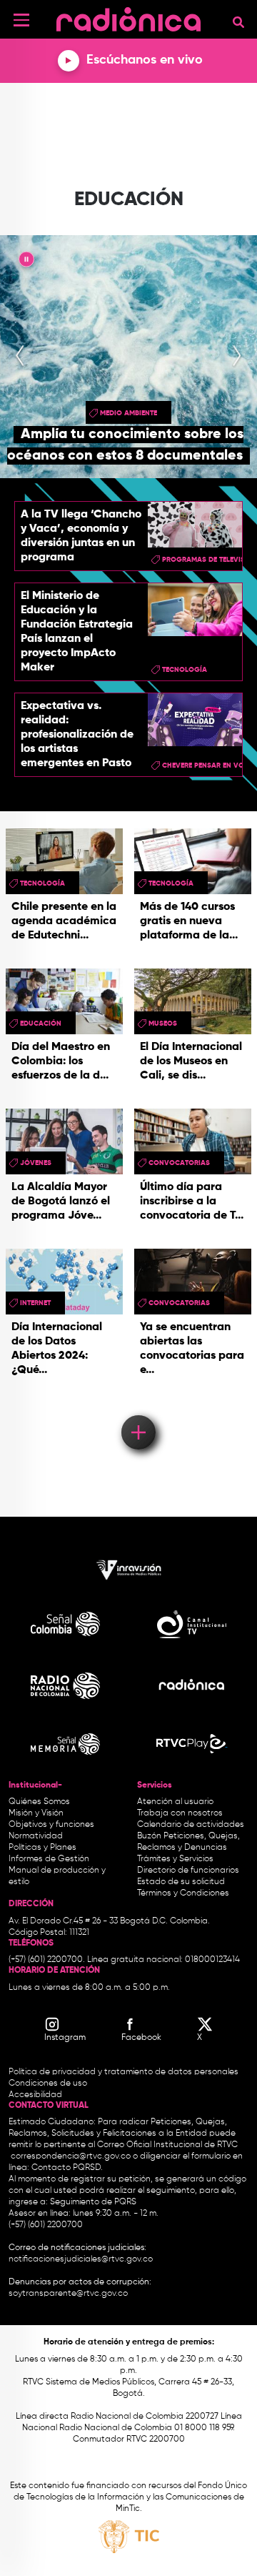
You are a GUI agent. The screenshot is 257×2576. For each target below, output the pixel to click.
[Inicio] (128, 18)
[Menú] (21, 20)
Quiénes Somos (39, 1802)
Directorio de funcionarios (188, 1871)
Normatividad (36, 1836)
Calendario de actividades (191, 1825)
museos (163, 1024)
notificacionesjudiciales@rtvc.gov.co (81, 2259)
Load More (137, 1412)
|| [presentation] (26, 262)
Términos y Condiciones (183, 1893)
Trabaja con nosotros (180, 1813)
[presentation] (20, 357)
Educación (41, 1024)
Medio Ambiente (128, 413)
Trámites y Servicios (175, 1859)
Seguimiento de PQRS (93, 2202)
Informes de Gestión (49, 1859)
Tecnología (185, 670)
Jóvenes (36, 1163)
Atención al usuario (175, 1802)
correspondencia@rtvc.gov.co (71, 2156)
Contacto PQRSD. (67, 2168)
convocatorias (179, 1163)
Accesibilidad (36, 2095)
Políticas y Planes (42, 1848)
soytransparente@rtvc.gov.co (68, 2294)
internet (35, 1303)
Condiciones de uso (48, 2084)
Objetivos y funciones (51, 1825)
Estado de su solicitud (181, 1882)
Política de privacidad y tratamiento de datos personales (124, 2072)
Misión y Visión (36, 1813)
